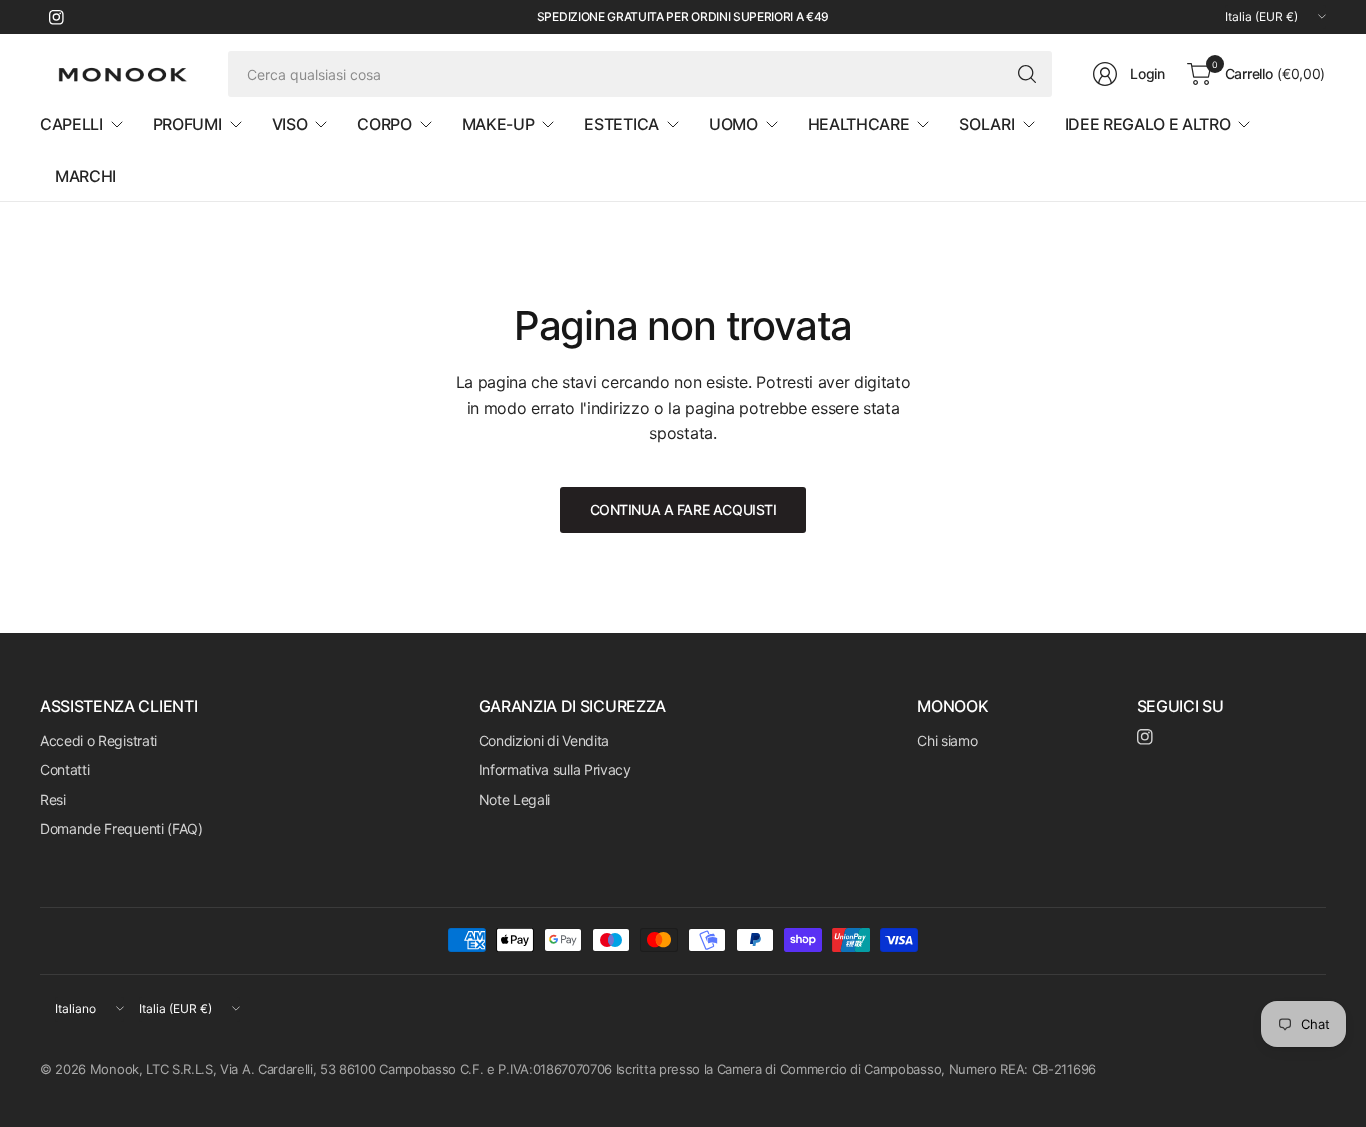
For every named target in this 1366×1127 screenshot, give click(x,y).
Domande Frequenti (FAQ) (121, 828)
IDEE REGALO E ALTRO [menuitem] (1148, 124)
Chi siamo (947, 740)
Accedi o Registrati (98, 740)
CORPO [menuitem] (384, 124)
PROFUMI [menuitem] (187, 124)
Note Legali (514, 799)
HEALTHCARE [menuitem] (859, 124)
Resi (53, 799)
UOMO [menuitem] (733, 124)
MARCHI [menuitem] (85, 176)
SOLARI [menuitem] (986, 124)
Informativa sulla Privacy (555, 769)
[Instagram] (56, 17)
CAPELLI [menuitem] (71, 124)
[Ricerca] (1027, 74)
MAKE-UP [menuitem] (498, 124)
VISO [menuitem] (290, 124)
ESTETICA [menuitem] (621, 124)
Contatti (64, 769)
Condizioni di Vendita (544, 740)
